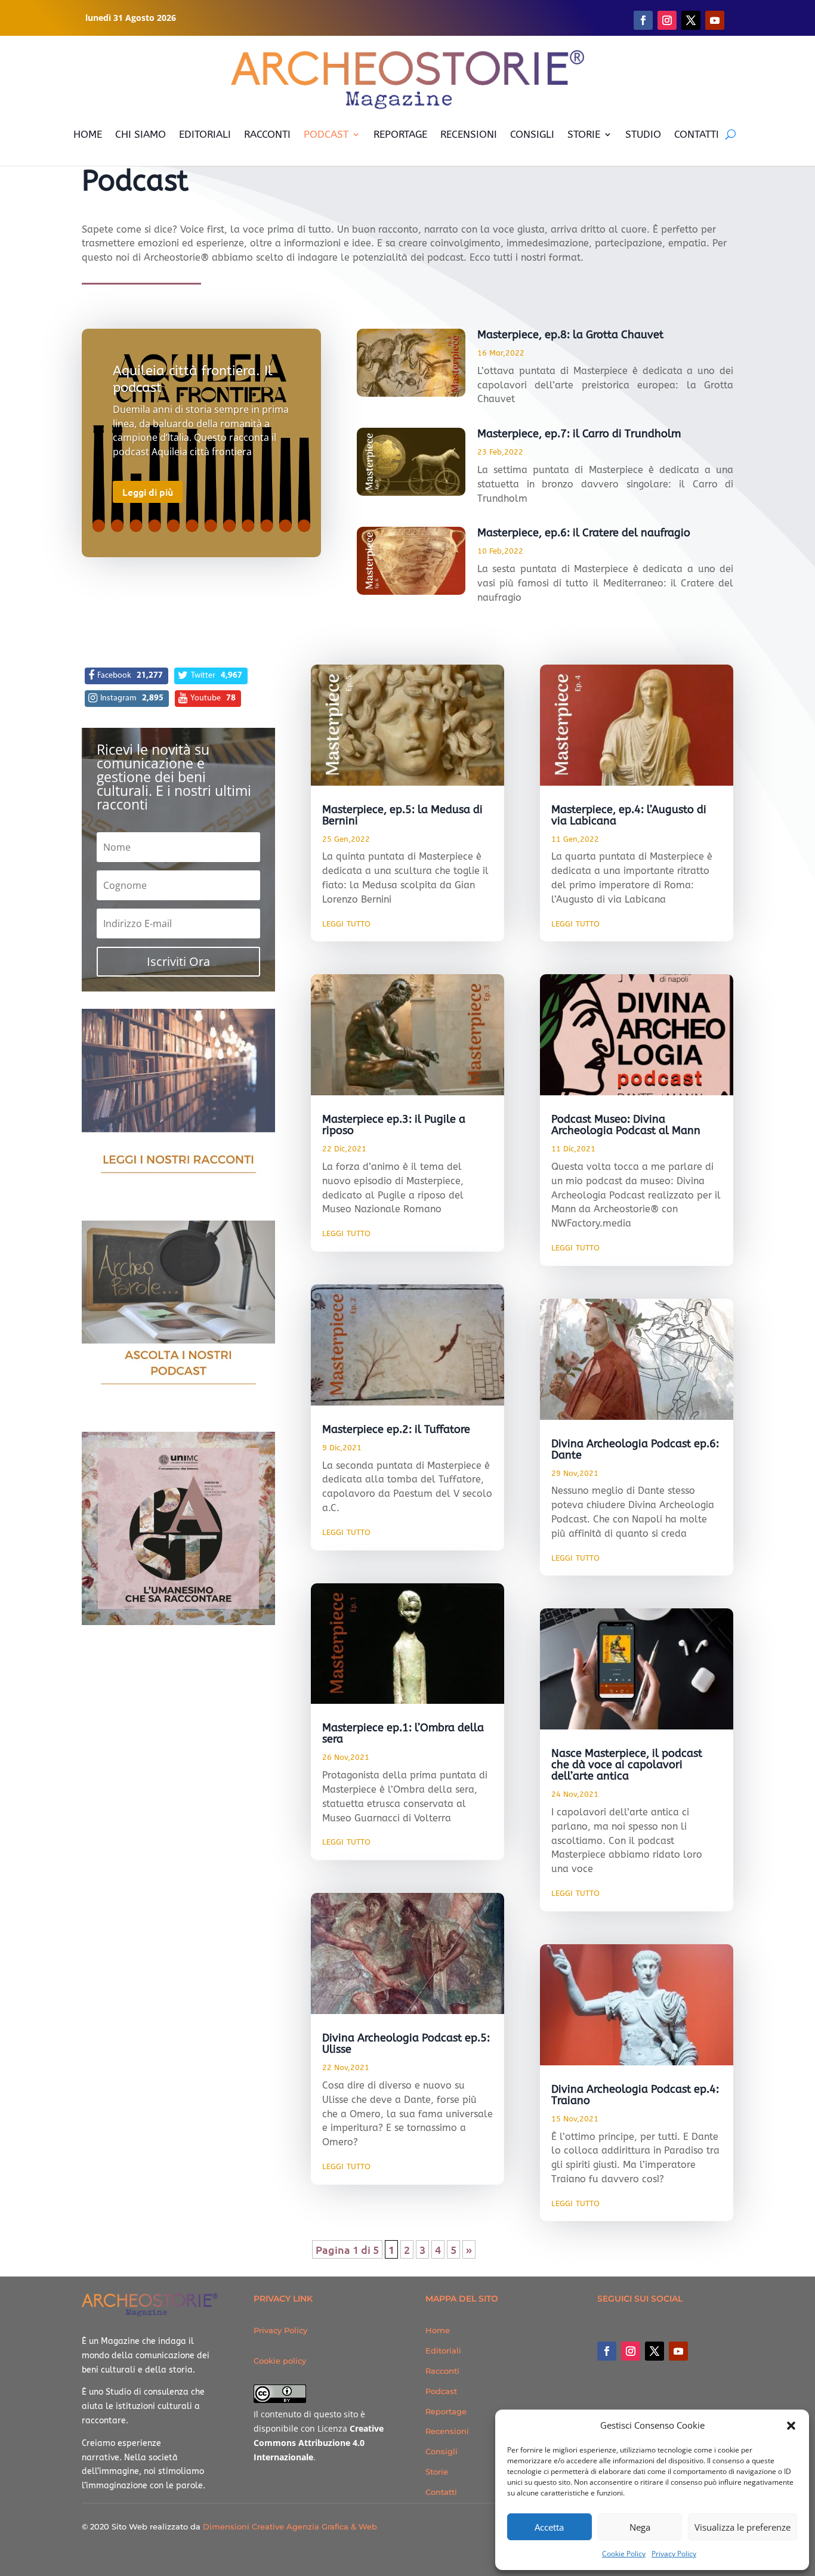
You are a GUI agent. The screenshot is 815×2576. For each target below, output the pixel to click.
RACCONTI (267, 134)
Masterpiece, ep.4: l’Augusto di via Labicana (629, 815)
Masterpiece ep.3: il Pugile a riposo (394, 1125)
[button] (791, 2426)
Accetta (549, 2527)
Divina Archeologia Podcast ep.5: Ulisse (406, 2044)
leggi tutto (346, 923)
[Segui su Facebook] (643, 20)
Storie (437, 2472)
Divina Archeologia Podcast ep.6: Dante (635, 1449)
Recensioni (447, 2431)
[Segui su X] (691, 20)
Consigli (442, 2451)
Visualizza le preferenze (743, 2527)
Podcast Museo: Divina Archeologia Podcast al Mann (626, 1125)
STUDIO (643, 134)
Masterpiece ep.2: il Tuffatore (396, 1429)
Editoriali (443, 2350)
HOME (88, 134)
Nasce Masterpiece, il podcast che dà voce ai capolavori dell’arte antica (627, 1765)
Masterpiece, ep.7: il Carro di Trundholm (579, 434)
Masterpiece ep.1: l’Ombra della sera (403, 1733)
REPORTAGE (400, 134)
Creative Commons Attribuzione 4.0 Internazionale (319, 2443)
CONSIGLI (532, 134)
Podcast (441, 2391)
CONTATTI (697, 134)
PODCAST (326, 134)
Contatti (441, 2492)
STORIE (584, 134)
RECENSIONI (469, 134)
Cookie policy (280, 2361)
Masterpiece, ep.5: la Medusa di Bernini (402, 815)
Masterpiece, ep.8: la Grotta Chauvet (570, 335)
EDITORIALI (205, 134)
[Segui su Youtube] (715, 20)
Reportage (446, 2411)
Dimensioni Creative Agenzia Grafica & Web (290, 2526)
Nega (640, 2527)
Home (438, 2330)
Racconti (442, 2371)
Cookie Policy (624, 2554)
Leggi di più (148, 492)
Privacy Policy (674, 2554)
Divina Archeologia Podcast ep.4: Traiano (635, 2095)
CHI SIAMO (141, 134)
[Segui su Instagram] (667, 20)
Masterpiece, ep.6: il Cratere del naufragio (584, 533)
